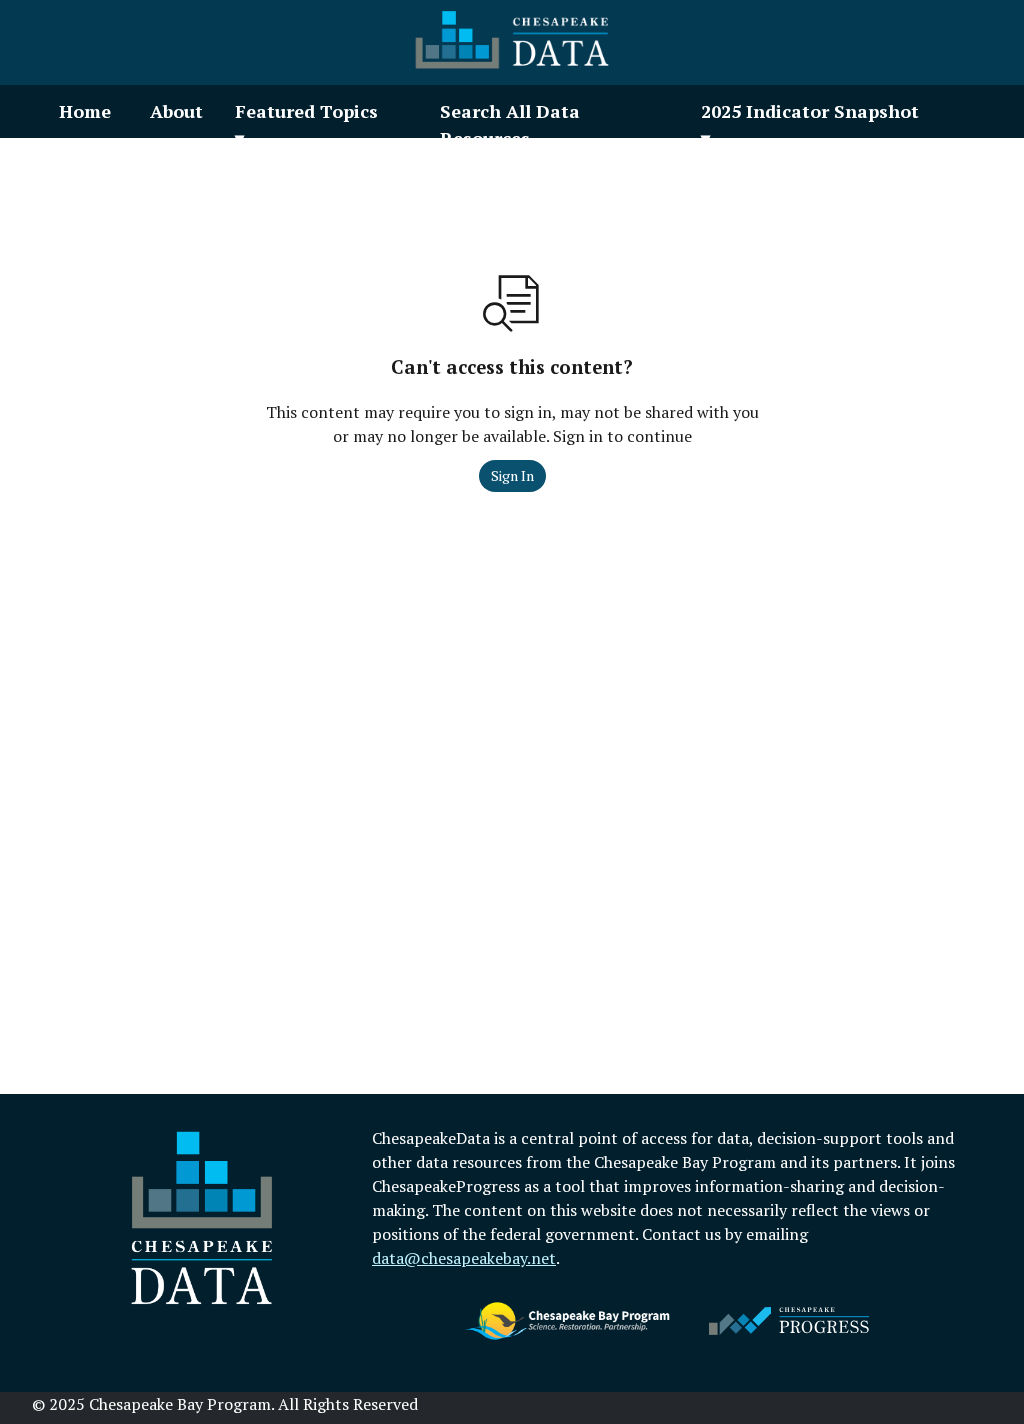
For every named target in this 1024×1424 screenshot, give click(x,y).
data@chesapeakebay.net (464, 1258)
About (176, 111)
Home (85, 111)
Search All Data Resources (510, 124)
